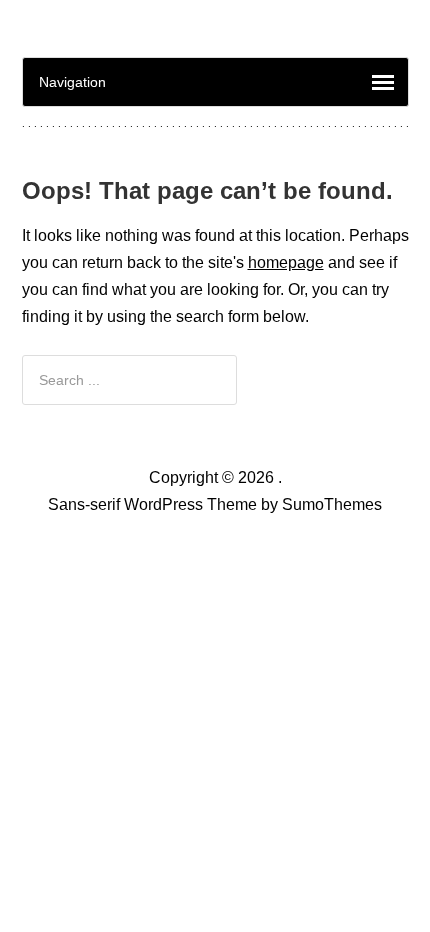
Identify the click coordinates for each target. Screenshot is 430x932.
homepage (286, 262)
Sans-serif (84, 504)
